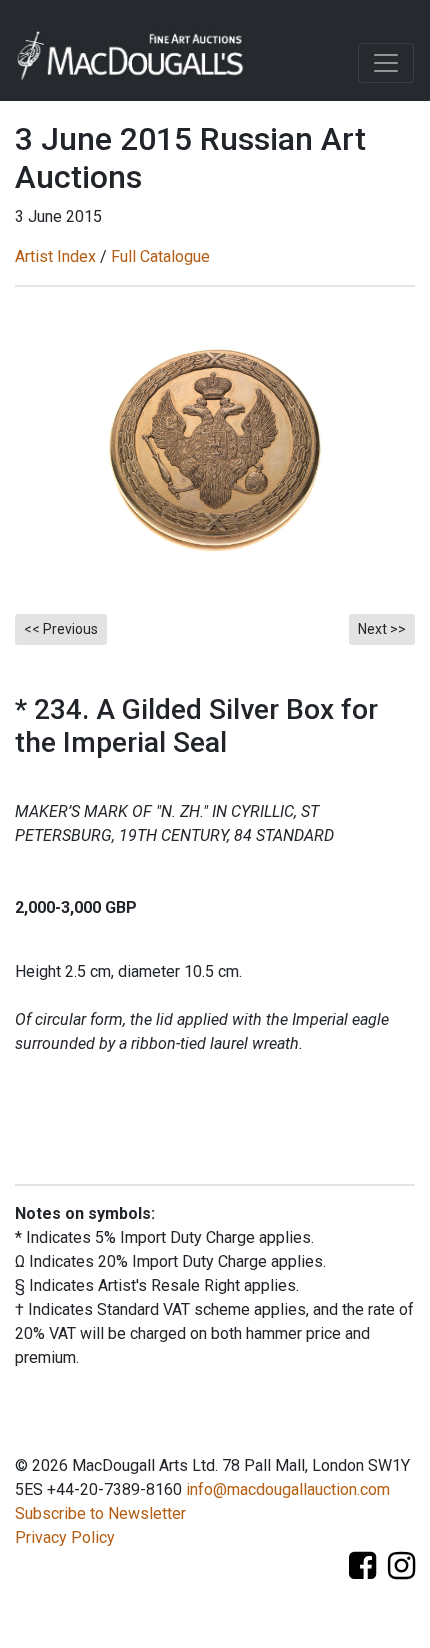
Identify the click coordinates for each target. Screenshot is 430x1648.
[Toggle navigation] (386, 63)
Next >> (382, 629)
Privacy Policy (65, 1537)
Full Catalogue (160, 256)
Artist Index (55, 256)
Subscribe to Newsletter (100, 1513)
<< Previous (61, 629)
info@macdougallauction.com (288, 1489)
